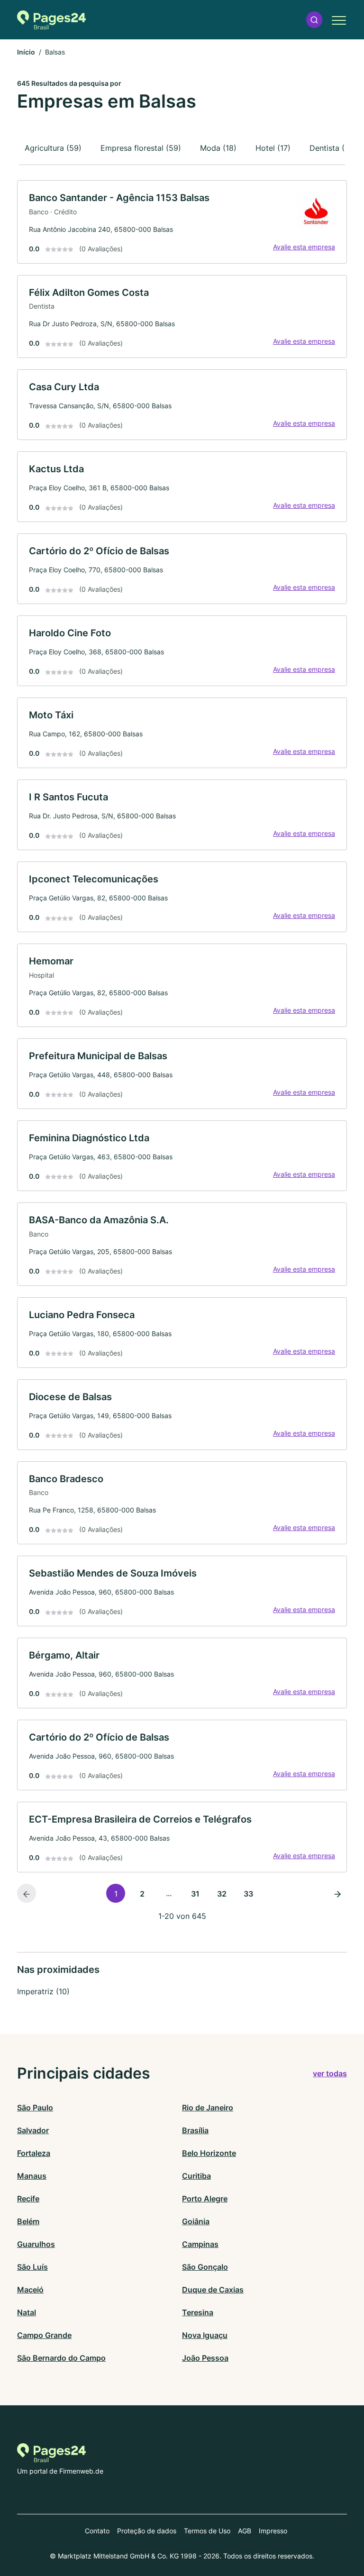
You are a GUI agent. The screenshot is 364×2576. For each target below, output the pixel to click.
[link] (182, 222)
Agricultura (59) (53, 148)
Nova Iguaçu (205, 2335)
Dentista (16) (332, 148)
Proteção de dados (147, 2531)
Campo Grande (44, 2335)
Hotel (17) (273, 148)
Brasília (195, 2130)
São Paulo (35, 2108)
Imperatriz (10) (43, 1991)
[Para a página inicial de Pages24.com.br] (51, 20)
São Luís (32, 2267)
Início (26, 52)
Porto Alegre (205, 2199)
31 (195, 1894)
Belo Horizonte (209, 2153)
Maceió (30, 2290)
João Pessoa (205, 2358)
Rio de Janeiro (208, 2108)
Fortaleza (34, 2153)
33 (248, 1894)
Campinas (200, 2244)
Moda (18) (218, 148)
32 (222, 1894)
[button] (314, 20)
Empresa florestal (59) (141, 148)
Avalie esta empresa (304, 247)
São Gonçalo (205, 2267)
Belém (28, 2221)
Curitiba (196, 2176)
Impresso (273, 2531)
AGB (245, 2531)
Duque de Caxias (213, 2290)
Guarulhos (36, 2244)
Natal (27, 2312)
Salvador (33, 2130)
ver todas (330, 2073)
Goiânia (196, 2221)
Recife (28, 2199)
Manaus (32, 2176)
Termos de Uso (207, 2531)
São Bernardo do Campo (61, 2358)
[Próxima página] (337, 1893)
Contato (97, 2531)
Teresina (198, 2312)
